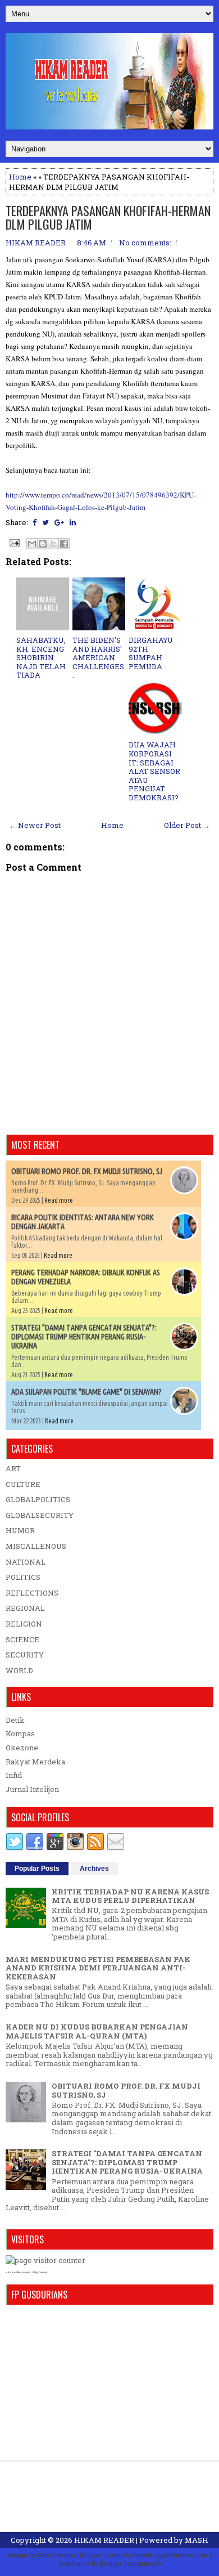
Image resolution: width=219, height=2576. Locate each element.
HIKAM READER (104, 2540)
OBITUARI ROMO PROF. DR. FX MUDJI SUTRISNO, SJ (87, 1171)
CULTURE (23, 1484)
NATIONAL (26, 1562)
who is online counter (18, 2272)
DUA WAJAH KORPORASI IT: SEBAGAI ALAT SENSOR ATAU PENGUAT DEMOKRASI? (154, 771)
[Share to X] (53, 544)
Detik (15, 1720)
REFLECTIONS (32, 1593)
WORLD (19, 1670)
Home (20, 177)
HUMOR (20, 1530)
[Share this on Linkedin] (73, 522)
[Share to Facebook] (64, 544)
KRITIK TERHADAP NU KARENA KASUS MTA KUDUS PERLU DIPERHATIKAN (130, 1896)
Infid (14, 1775)
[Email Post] (13, 542)
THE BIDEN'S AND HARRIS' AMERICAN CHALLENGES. (98, 657)
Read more (59, 1200)
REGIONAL (25, 1608)
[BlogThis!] (43, 544)
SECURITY (25, 1655)
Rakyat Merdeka (35, 1762)
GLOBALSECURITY (40, 1515)
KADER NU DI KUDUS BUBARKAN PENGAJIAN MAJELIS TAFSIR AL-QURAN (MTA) (97, 2031)
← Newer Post (35, 825)
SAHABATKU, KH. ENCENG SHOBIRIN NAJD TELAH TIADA (41, 657)
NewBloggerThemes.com (171, 2555)
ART (13, 1468)
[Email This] (32, 544)
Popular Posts (37, 1869)
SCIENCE (22, 1639)
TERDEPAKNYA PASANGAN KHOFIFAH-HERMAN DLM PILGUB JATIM (108, 217)
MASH (197, 2540)
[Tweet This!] (45, 522)
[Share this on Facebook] (35, 522)
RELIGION (24, 1624)
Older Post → (187, 825)
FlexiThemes (56, 2555)
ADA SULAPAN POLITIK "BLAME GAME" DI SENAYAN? (86, 1392)
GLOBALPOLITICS (38, 1499)
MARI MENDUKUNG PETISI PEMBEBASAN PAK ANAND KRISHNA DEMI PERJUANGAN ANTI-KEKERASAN (98, 1968)
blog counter (40, 2272)
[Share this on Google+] (59, 522)
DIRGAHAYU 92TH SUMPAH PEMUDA (151, 653)
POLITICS (23, 1577)
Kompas (20, 1733)
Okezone (22, 1748)
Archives (94, 1869)
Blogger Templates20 (131, 2563)
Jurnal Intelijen (32, 1789)
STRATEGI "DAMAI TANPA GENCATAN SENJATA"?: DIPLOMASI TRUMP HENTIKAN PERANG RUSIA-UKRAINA (84, 1337)
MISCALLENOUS (36, 1546)
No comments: (145, 243)
